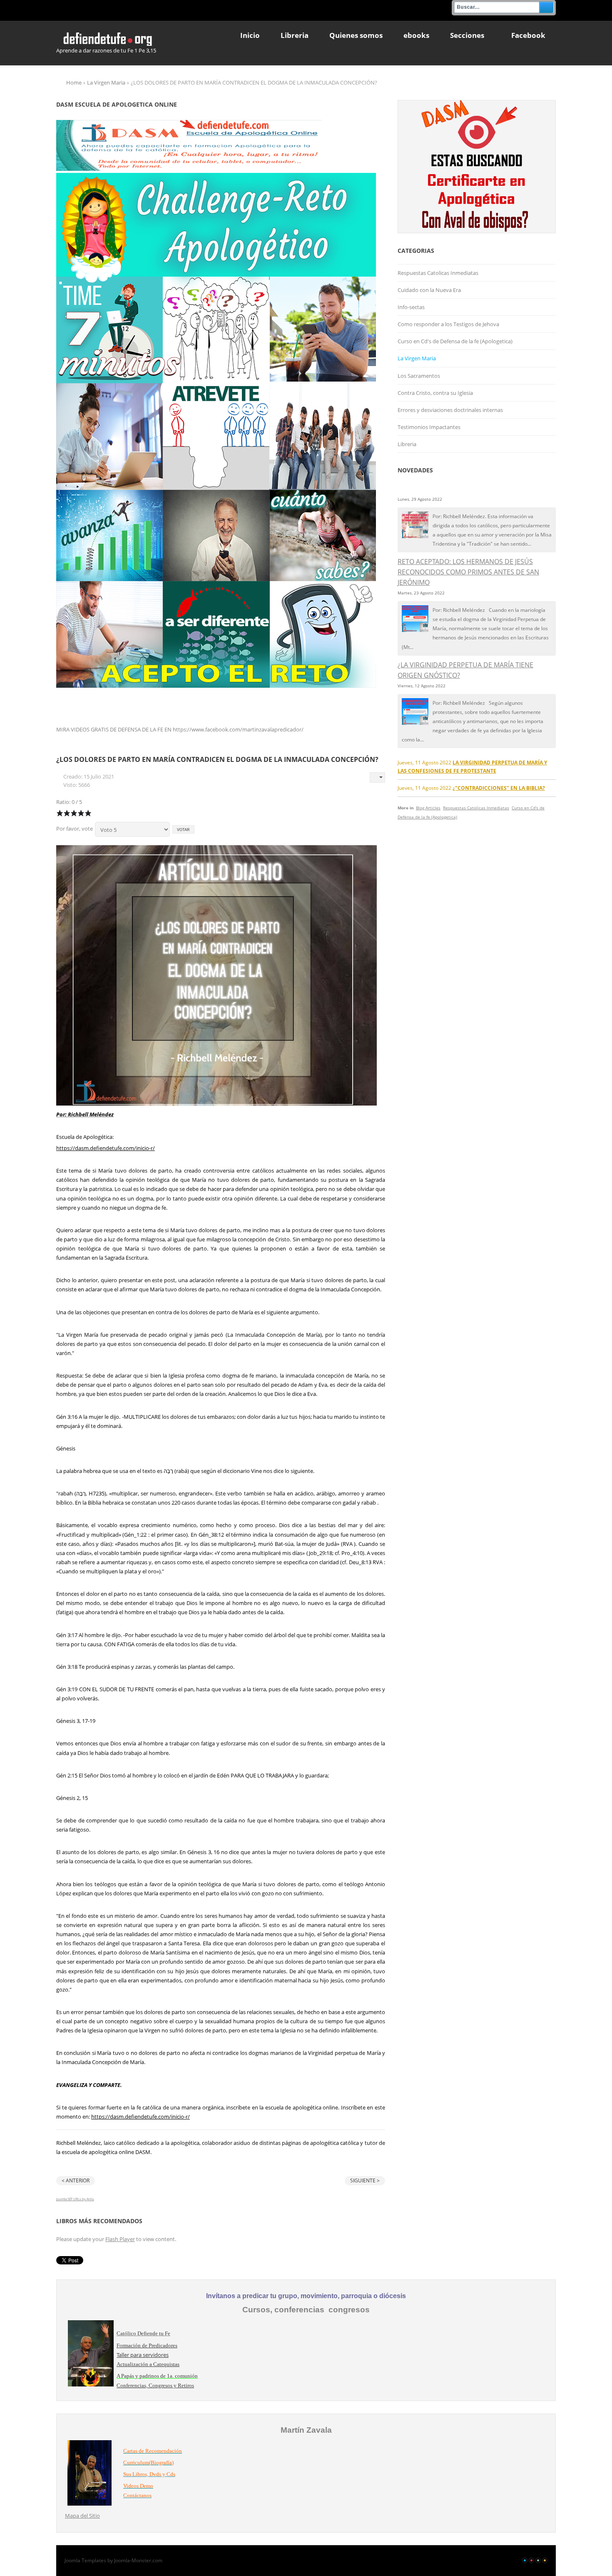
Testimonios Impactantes (429, 427)
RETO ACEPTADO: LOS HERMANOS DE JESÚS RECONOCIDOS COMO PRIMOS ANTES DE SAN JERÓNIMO (468, 572)
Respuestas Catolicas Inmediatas (438, 273)
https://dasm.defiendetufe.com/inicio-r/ (106, 1148)
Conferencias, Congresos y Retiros (155, 2385)
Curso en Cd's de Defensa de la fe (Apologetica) (455, 341)
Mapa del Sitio (82, 2516)
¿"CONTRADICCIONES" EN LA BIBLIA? (499, 788)
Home (74, 82)
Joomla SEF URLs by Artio (75, 2199)
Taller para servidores (143, 2355)
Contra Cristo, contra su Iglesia (435, 393)
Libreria (407, 444)
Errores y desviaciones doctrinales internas (450, 410)
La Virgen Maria (106, 82)
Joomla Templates (85, 2560)
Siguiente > (365, 2180)
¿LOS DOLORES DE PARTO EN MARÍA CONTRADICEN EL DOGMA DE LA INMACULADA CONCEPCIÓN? (217, 759)
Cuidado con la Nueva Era (429, 290)
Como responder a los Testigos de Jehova (448, 324)
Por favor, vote (75, 829)
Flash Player (120, 2239)
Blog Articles (428, 808)
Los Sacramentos (419, 376)
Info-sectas (411, 307)
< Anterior (76, 2180)
